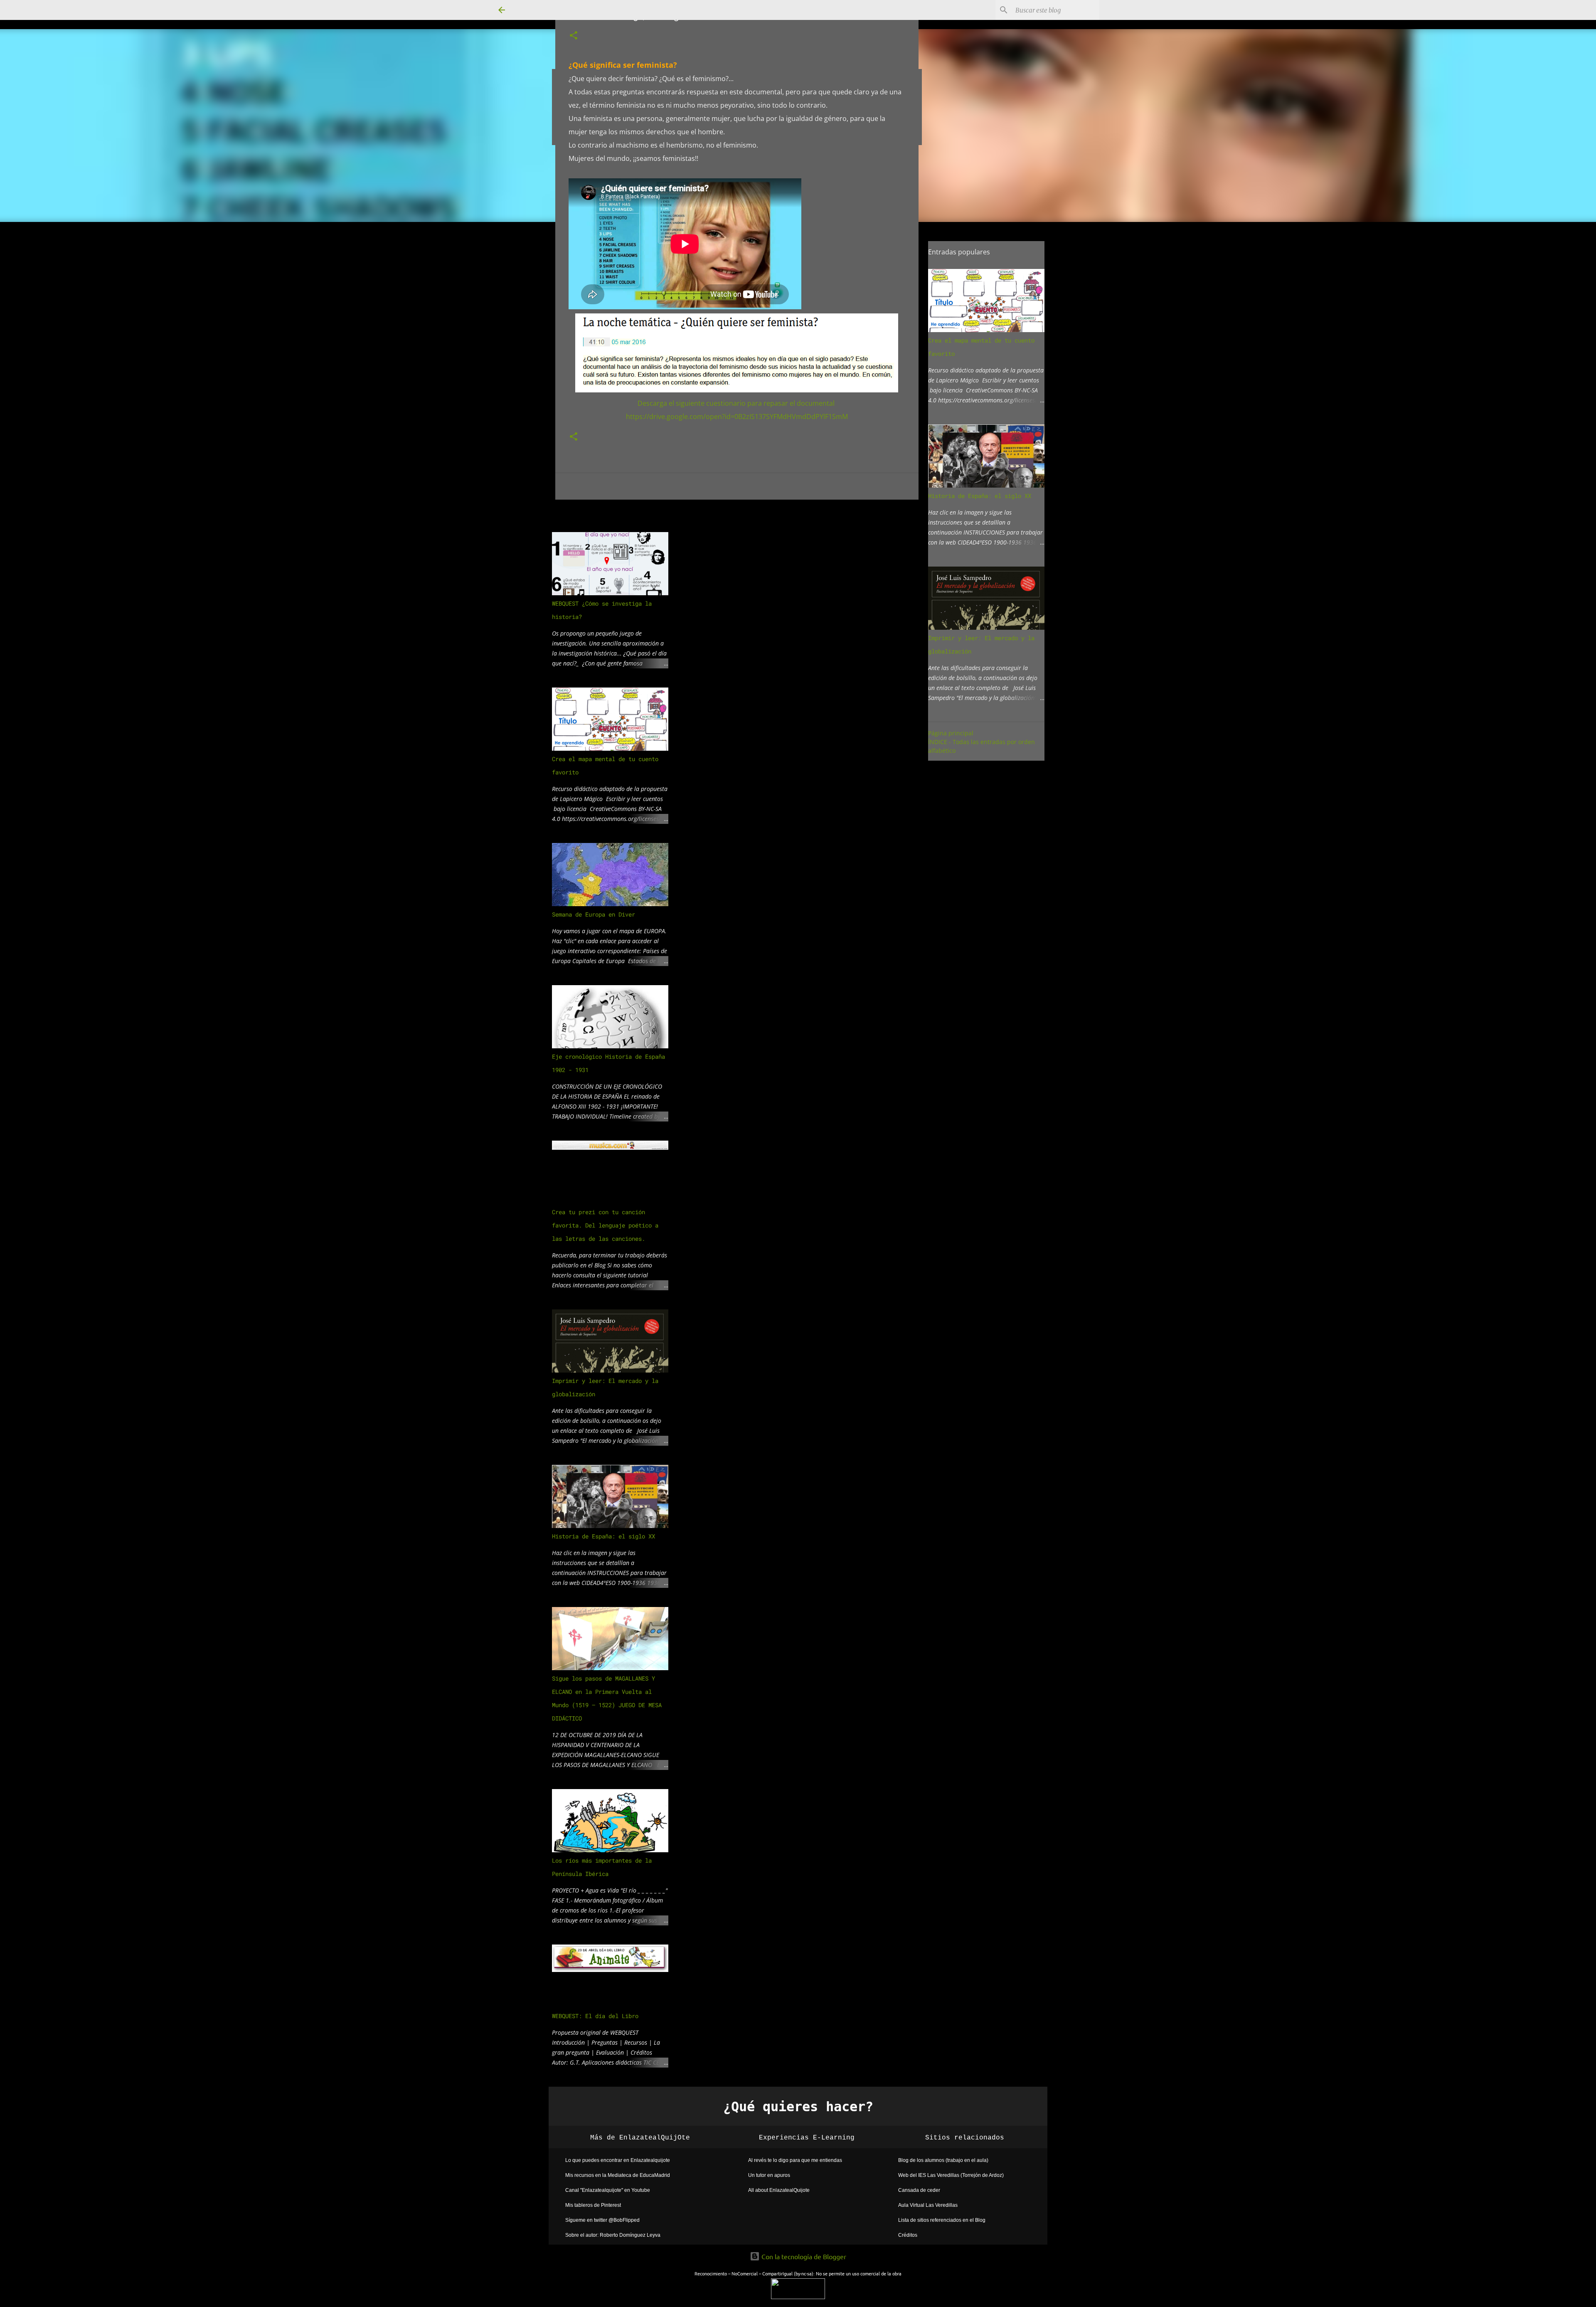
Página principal (951, 733)
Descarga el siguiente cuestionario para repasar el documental (737, 403)
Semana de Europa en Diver (594, 914)
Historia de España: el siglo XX (603, 1536)
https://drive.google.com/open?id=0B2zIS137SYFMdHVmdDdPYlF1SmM (737, 417)
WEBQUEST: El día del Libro (595, 2016)
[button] (574, 36)
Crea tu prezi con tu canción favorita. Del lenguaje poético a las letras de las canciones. (605, 1225)
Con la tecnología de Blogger (803, 2256)
